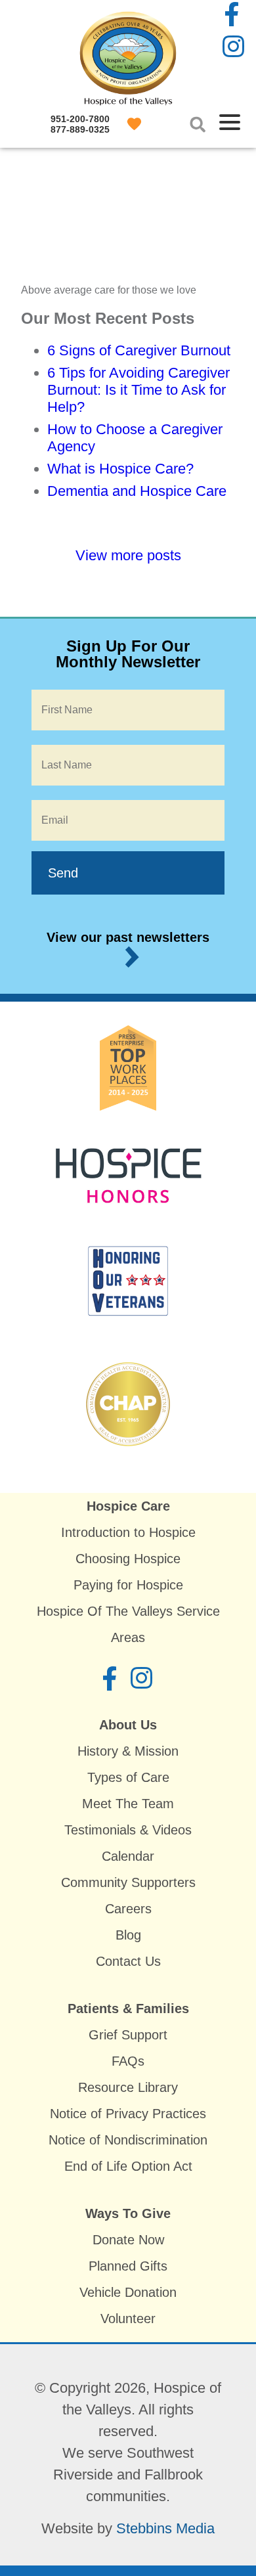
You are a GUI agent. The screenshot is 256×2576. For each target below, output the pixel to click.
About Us (128, 1725)
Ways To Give (128, 2213)
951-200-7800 (80, 119)
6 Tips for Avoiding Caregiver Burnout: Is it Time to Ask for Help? (139, 390)
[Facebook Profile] (233, 15)
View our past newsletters (128, 937)
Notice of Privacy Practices (128, 2114)
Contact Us (128, 1961)
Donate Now (128, 2240)
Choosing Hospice (128, 1559)
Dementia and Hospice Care (137, 491)
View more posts (128, 555)
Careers (128, 1909)
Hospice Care (128, 1506)
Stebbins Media (165, 2528)
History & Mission (128, 1751)
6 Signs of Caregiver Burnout (139, 350)
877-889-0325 (80, 129)
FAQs (128, 2061)
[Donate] (136, 124)
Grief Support (128, 2035)
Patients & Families (128, 2009)
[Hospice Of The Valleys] (128, 97)
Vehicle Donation (128, 2292)
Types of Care (128, 1777)
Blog (128, 1935)
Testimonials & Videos (128, 1830)
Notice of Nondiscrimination (128, 2140)
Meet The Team (128, 1804)
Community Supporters (128, 1882)
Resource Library (128, 2087)
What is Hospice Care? (120, 469)
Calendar (128, 1856)
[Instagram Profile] (233, 48)
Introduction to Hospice (128, 1532)
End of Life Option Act (128, 2166)
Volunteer (128, 2319)
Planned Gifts (128, 2266)
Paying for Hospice (128, 1585)
